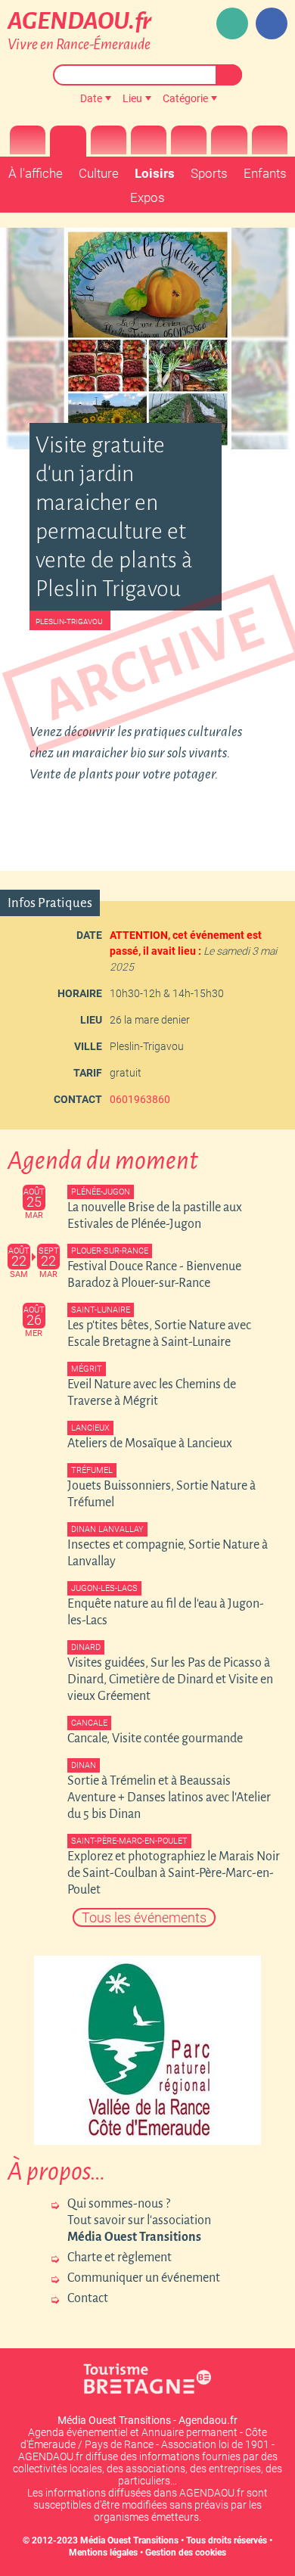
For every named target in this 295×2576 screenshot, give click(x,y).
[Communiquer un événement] (232, 23)
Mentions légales (103, 2553)
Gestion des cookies (186, 2553)
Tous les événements (144, 1917)
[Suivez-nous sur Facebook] (272, 23)
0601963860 (140, 1099)
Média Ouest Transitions (129, 2540)
